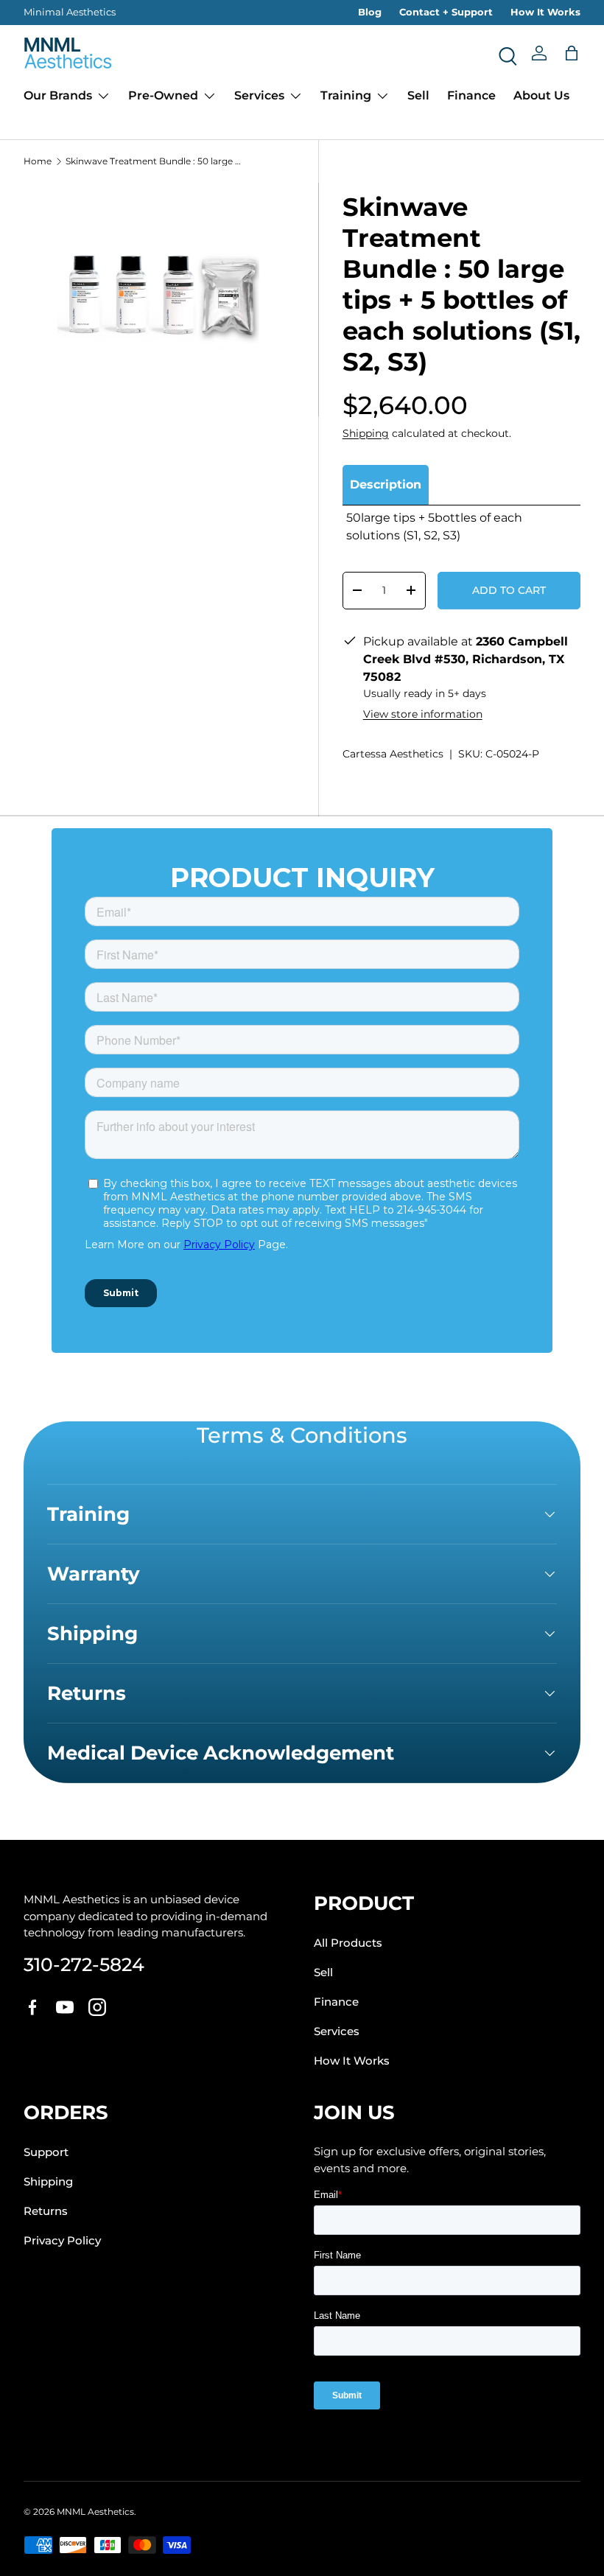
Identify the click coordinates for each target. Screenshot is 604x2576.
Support (46, 2152)
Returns (46, 2211)
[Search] (507, 53)
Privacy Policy (62, 2241)
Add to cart (509, 590)
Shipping (366, 433)
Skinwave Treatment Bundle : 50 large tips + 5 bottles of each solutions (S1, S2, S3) (154, 161)
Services (337, 2031)
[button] (572, 53)
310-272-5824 (84, 1964)
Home (38, 161)
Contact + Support (446, 12)
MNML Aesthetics (95, 2512)
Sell (418, 95)
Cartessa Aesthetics (393, 754)
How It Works (545, 12)
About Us (541, 95)
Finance (471, 95)
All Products (348, 1943)
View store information (423, 714)
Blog (370, 12)
